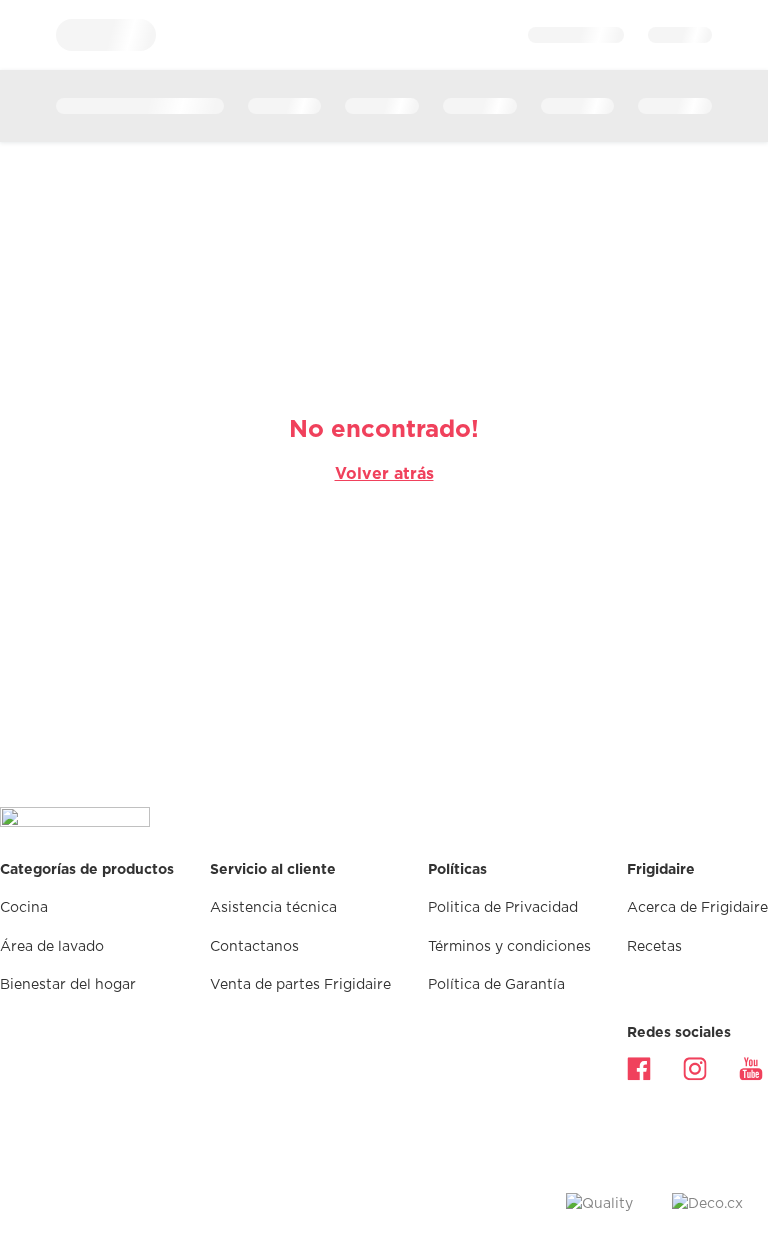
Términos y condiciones (509, 947)
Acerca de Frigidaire (697, 908)
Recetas (654, 947)
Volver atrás (384, 474)
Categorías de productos (87, 870)
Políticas (457, 870)
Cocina (24, 908)
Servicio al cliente (273, 870)
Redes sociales (679, 1033)
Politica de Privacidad (503, 908)
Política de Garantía (496, 985)
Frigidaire (661, 870)
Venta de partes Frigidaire (300, 985)
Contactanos (254, 947)
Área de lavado (52, 947)
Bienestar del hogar (68, 985)
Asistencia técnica (273, 908)
